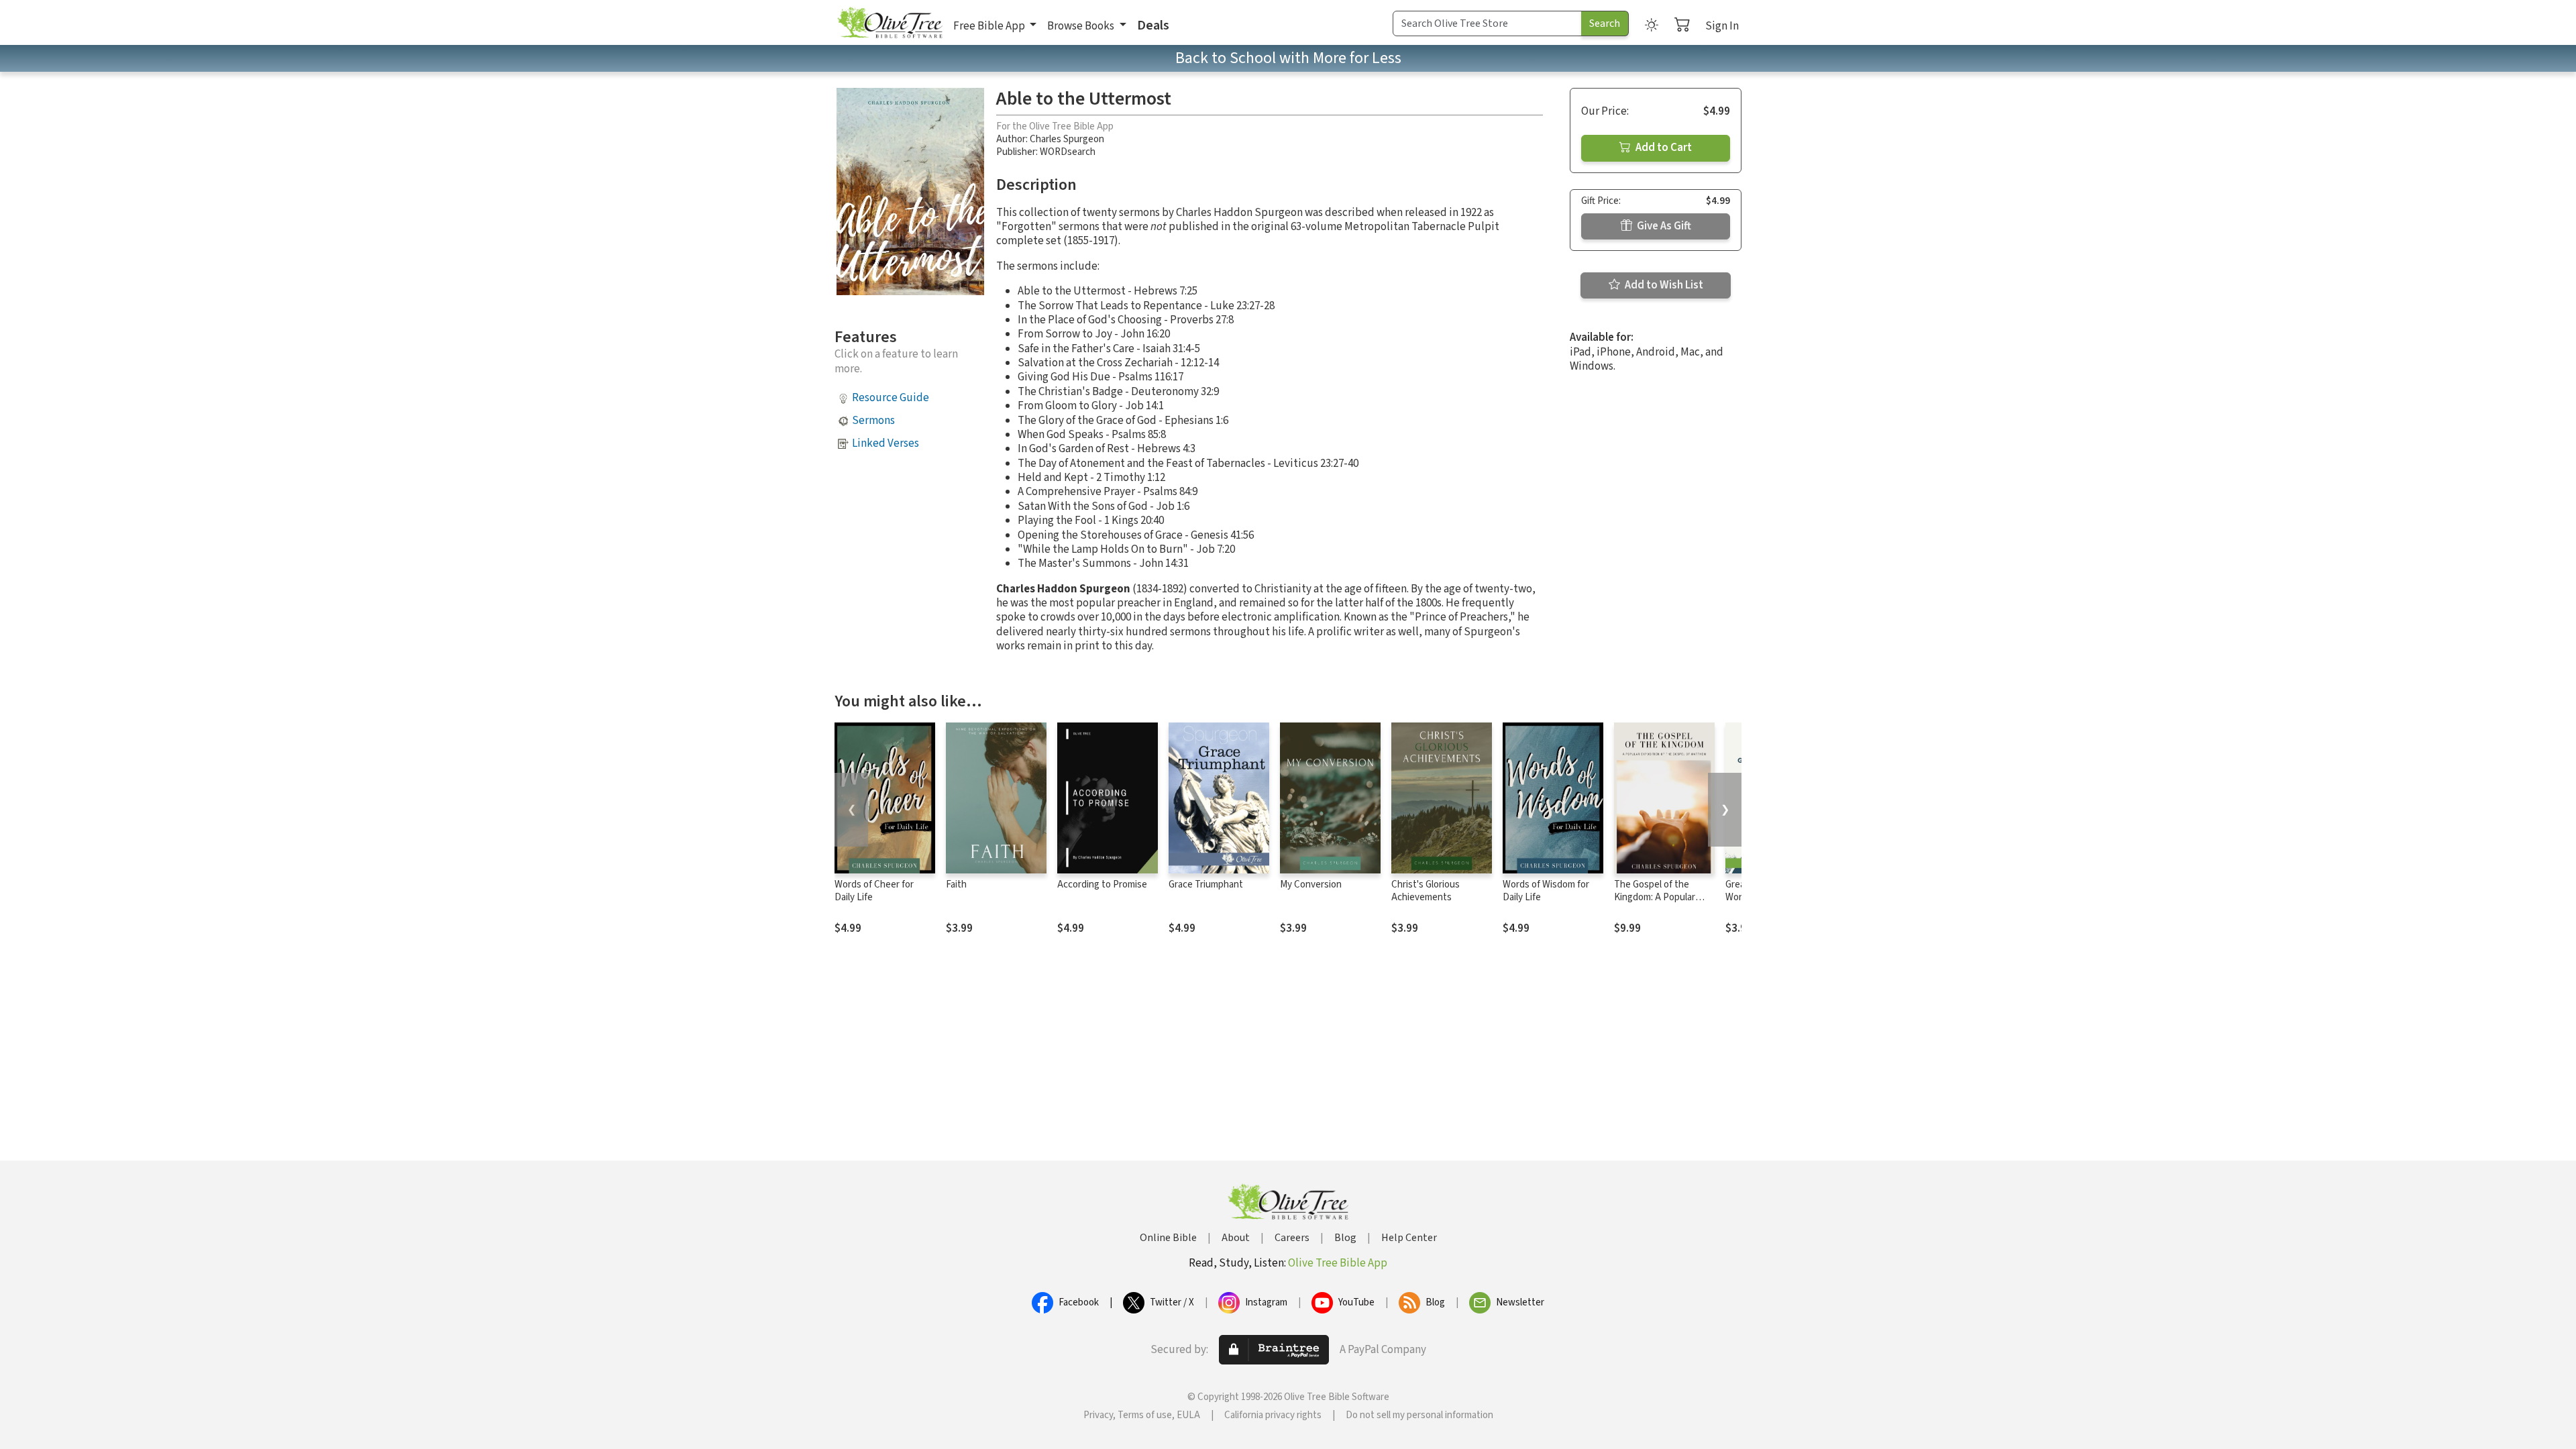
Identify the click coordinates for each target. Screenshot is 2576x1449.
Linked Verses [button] (885, 443)
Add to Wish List (1663, 285)
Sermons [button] (873, 421)
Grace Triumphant (1206, 884)
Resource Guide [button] (891, 398)
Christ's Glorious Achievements (1426, 891)
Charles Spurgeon (1067, 139)
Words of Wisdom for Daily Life (1546, 891)
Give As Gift (1663, 226)
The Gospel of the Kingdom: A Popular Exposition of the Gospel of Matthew (1655, 904)
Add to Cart (1663, 148)
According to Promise (1102, 884)
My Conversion (1311, 884)
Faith (956, 884)
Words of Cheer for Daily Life (874, 891)
